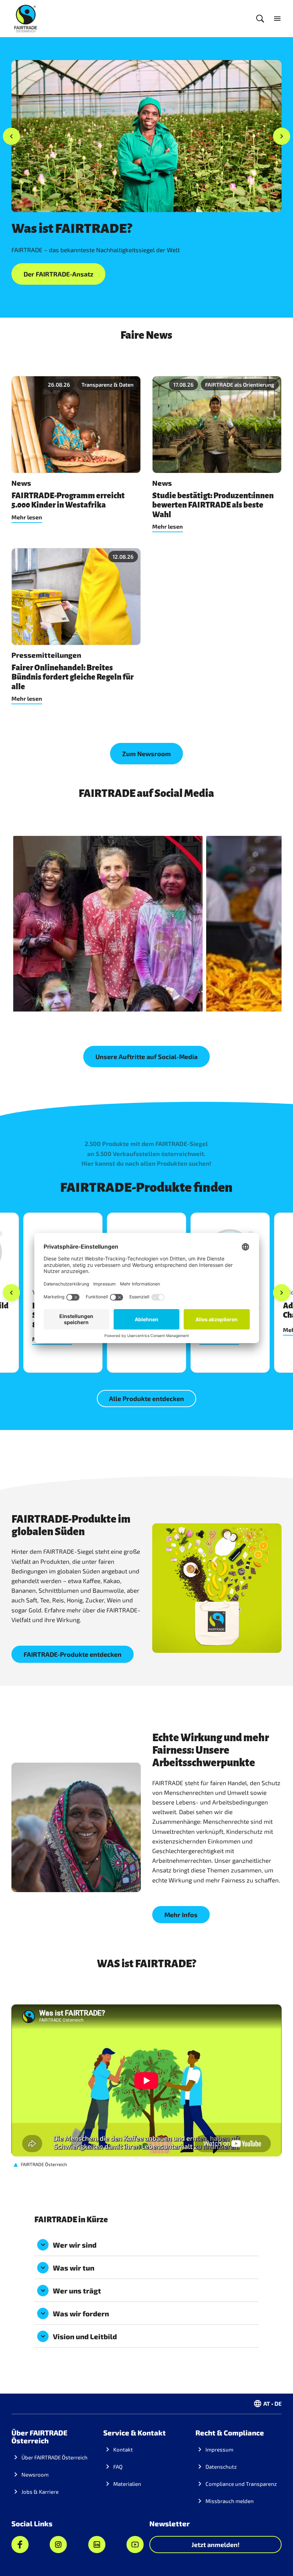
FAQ (118, 2467)
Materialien (127, 2484)
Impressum (219, 2449)
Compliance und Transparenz (241, 2484)
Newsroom (35, 2474)
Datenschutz (221, 2467)
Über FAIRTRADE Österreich (54, 2457)
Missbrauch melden (230, 2501)
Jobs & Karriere (40, 2492)
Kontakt (123, 2449)
